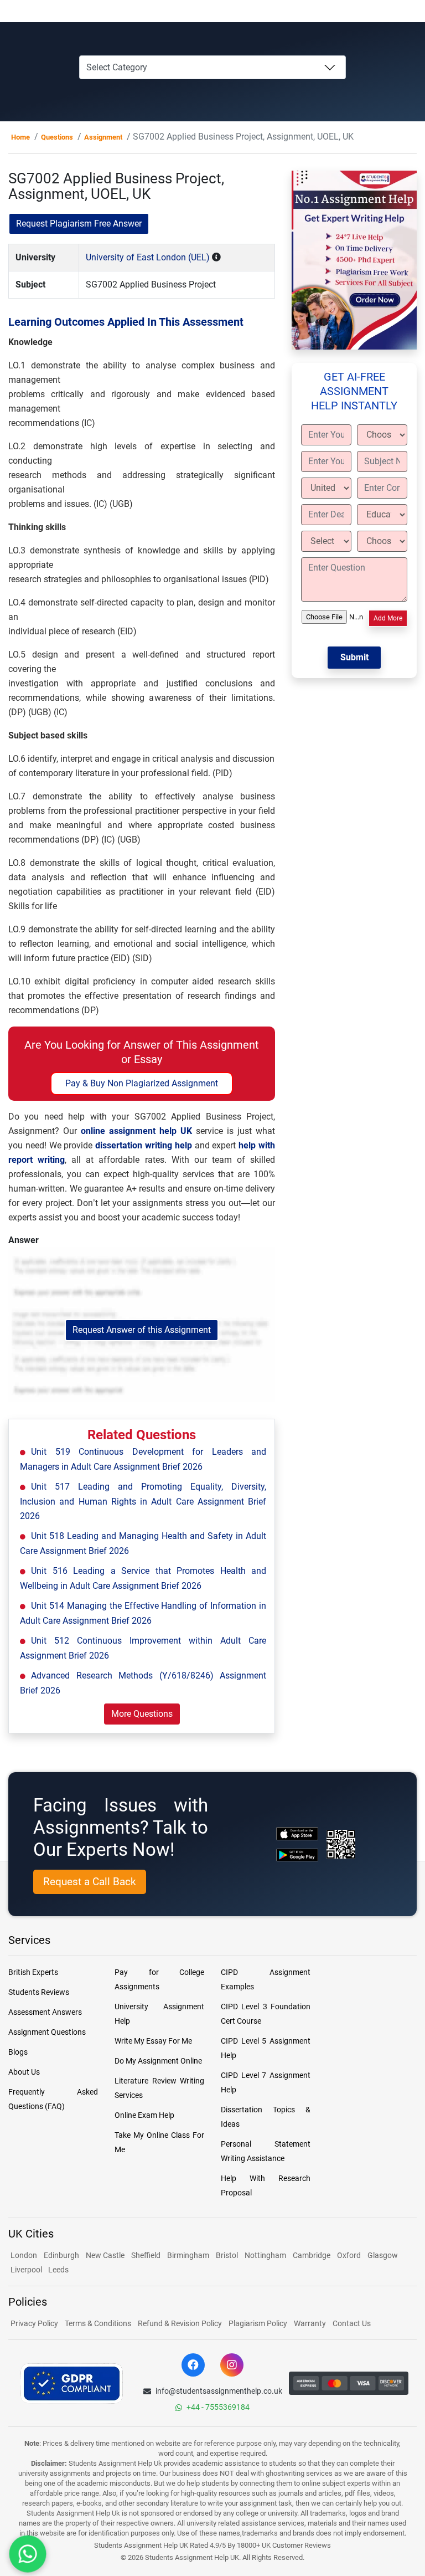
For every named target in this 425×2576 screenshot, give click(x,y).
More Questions (142, 1714)
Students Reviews (39, 1992)
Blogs (18, 2052)
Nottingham (265, 2255)
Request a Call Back (90, 1882)
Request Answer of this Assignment (142, 1330)
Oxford (349, 2255)
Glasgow (383, 2255)
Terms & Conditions (98, 2323)
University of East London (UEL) (148, 257)
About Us (24, 2072)
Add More (388, 618)
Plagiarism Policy (258, 2323)
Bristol (227, 2255)
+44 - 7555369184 (218, 2407)
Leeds (58, 2270)
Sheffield (146, 2255)
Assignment (103, 137)
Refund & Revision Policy (180, 2323)
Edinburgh (61, 2255)
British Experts (33, 1972)
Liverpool (27, 2270)
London (24, 2255)
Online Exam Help (144, 2115)
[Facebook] (193, 2365)
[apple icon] (297, 1833)
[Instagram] (232, 2365)
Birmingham (188, 2255)
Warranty (310, 2323)
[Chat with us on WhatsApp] (28, 2554)
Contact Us (352, 2323)
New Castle (105, 2255)
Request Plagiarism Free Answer (79, 224)
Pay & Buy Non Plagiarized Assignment (142, 1083)
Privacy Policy (34, 2323)
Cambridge (312, 2255)
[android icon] (297, 1855)
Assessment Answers (45, 2012)
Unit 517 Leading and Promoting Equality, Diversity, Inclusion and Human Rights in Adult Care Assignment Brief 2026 (143, 1501)
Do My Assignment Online (158, 2061)
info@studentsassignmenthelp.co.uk (219, 2391)
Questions (57, 137)
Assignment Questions (47, 2032)
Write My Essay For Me (153, 2041)
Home (20, 137)
